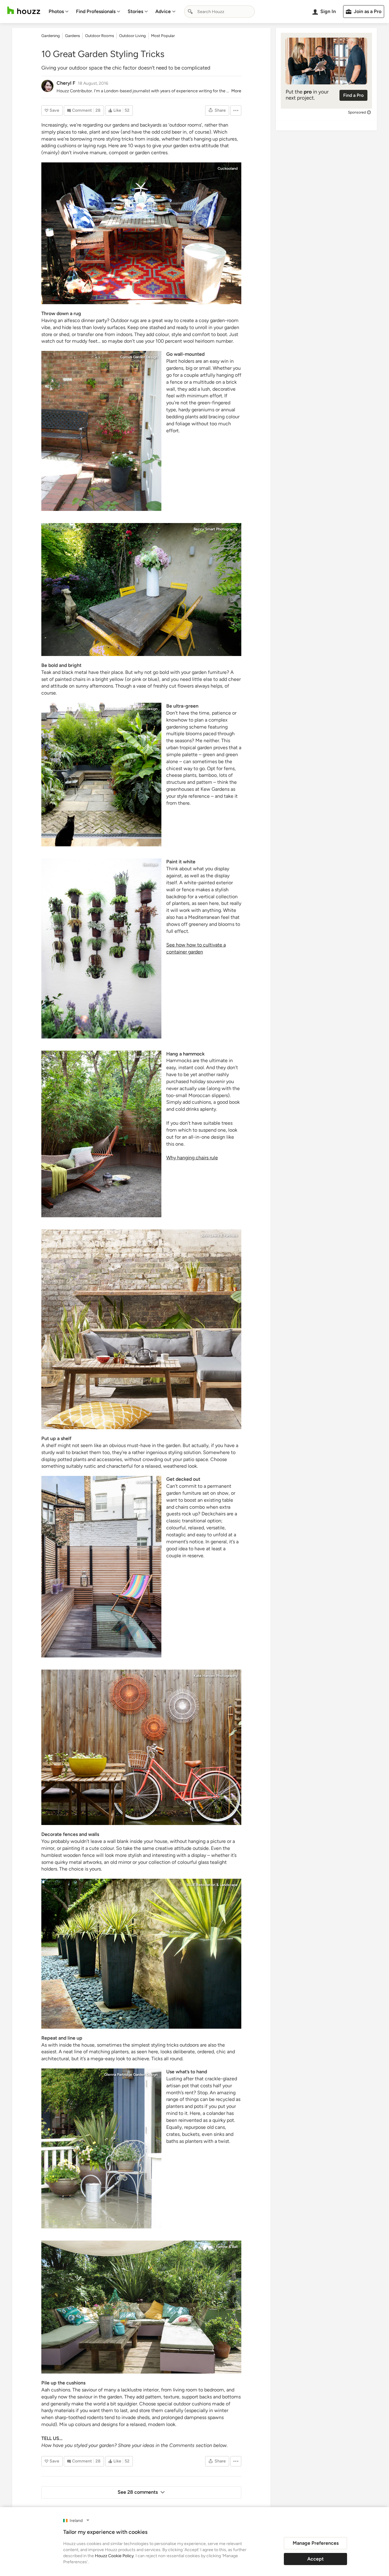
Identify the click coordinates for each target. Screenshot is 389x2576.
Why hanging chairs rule (192, 1158)
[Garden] (141, 590)
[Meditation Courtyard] (101, 1134)
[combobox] (219, 12)
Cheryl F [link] (66, 83)
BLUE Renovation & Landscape (212, 1885)
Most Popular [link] (163, 36)
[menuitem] (59, 12)
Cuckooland (228, 168)
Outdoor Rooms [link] (100, 36)
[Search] (190, 12)
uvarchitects (147, 1482)
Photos (56, 11)
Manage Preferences (316, 2543)
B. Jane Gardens (144, 1057)
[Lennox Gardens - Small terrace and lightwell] (101, 948)
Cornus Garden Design (139, 357)
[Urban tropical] (101, 775)
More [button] (236, 91)
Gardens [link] (72, 36)
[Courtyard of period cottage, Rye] (101, 431)
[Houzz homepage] (24, 10)
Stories (135, 11)
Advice (163, 11)
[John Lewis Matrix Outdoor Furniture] (141, 1329)
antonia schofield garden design (131, 709)
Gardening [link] (51, 36)
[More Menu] (236, 110)
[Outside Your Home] (141, 2307)
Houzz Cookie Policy (114, 2556)
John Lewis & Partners (219, 1235)
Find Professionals (96, 11)
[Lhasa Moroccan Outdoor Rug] (141, 233)
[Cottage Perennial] (101, 2148)
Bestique (150, 865)
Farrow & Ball (227, 2247)
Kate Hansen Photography (216, 1676)
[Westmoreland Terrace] (101, 1567)
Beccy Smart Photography (216, 529)
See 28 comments (138, 2492)
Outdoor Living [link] (133, 36)
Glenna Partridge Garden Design (131, 2075)
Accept (315, 2559)
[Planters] (141, 1954)
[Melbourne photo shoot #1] (141, 1747)
